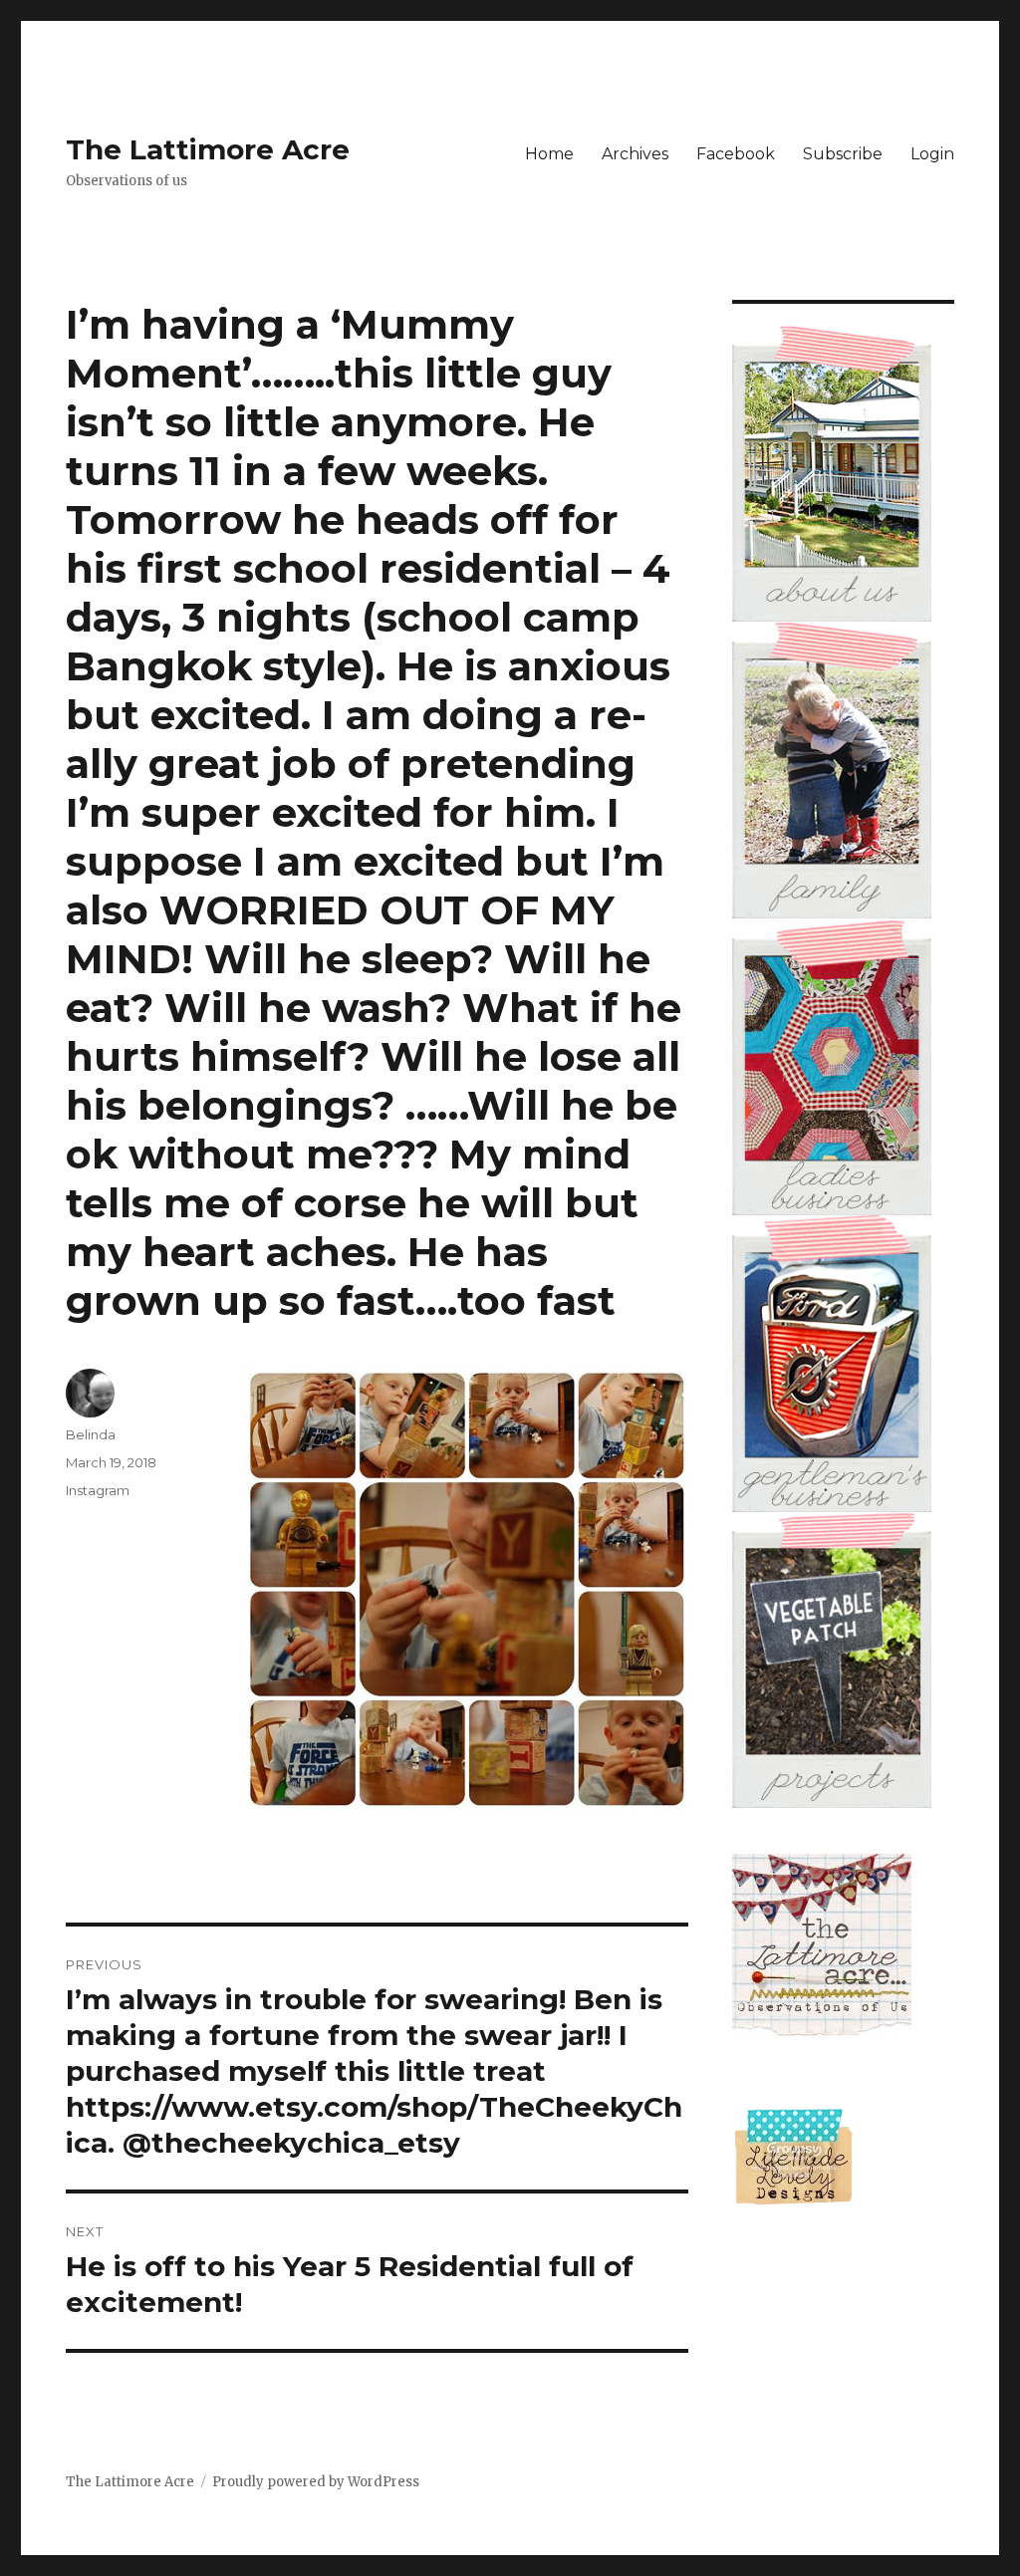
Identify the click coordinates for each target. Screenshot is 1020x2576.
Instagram (98, 1490)
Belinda (91, 1434)
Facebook (736, 154)
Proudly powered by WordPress (316, 2482)
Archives (635, 154)
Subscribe (843, 154)
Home (549, 154)
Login (932, 154)
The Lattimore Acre (208, 149)
